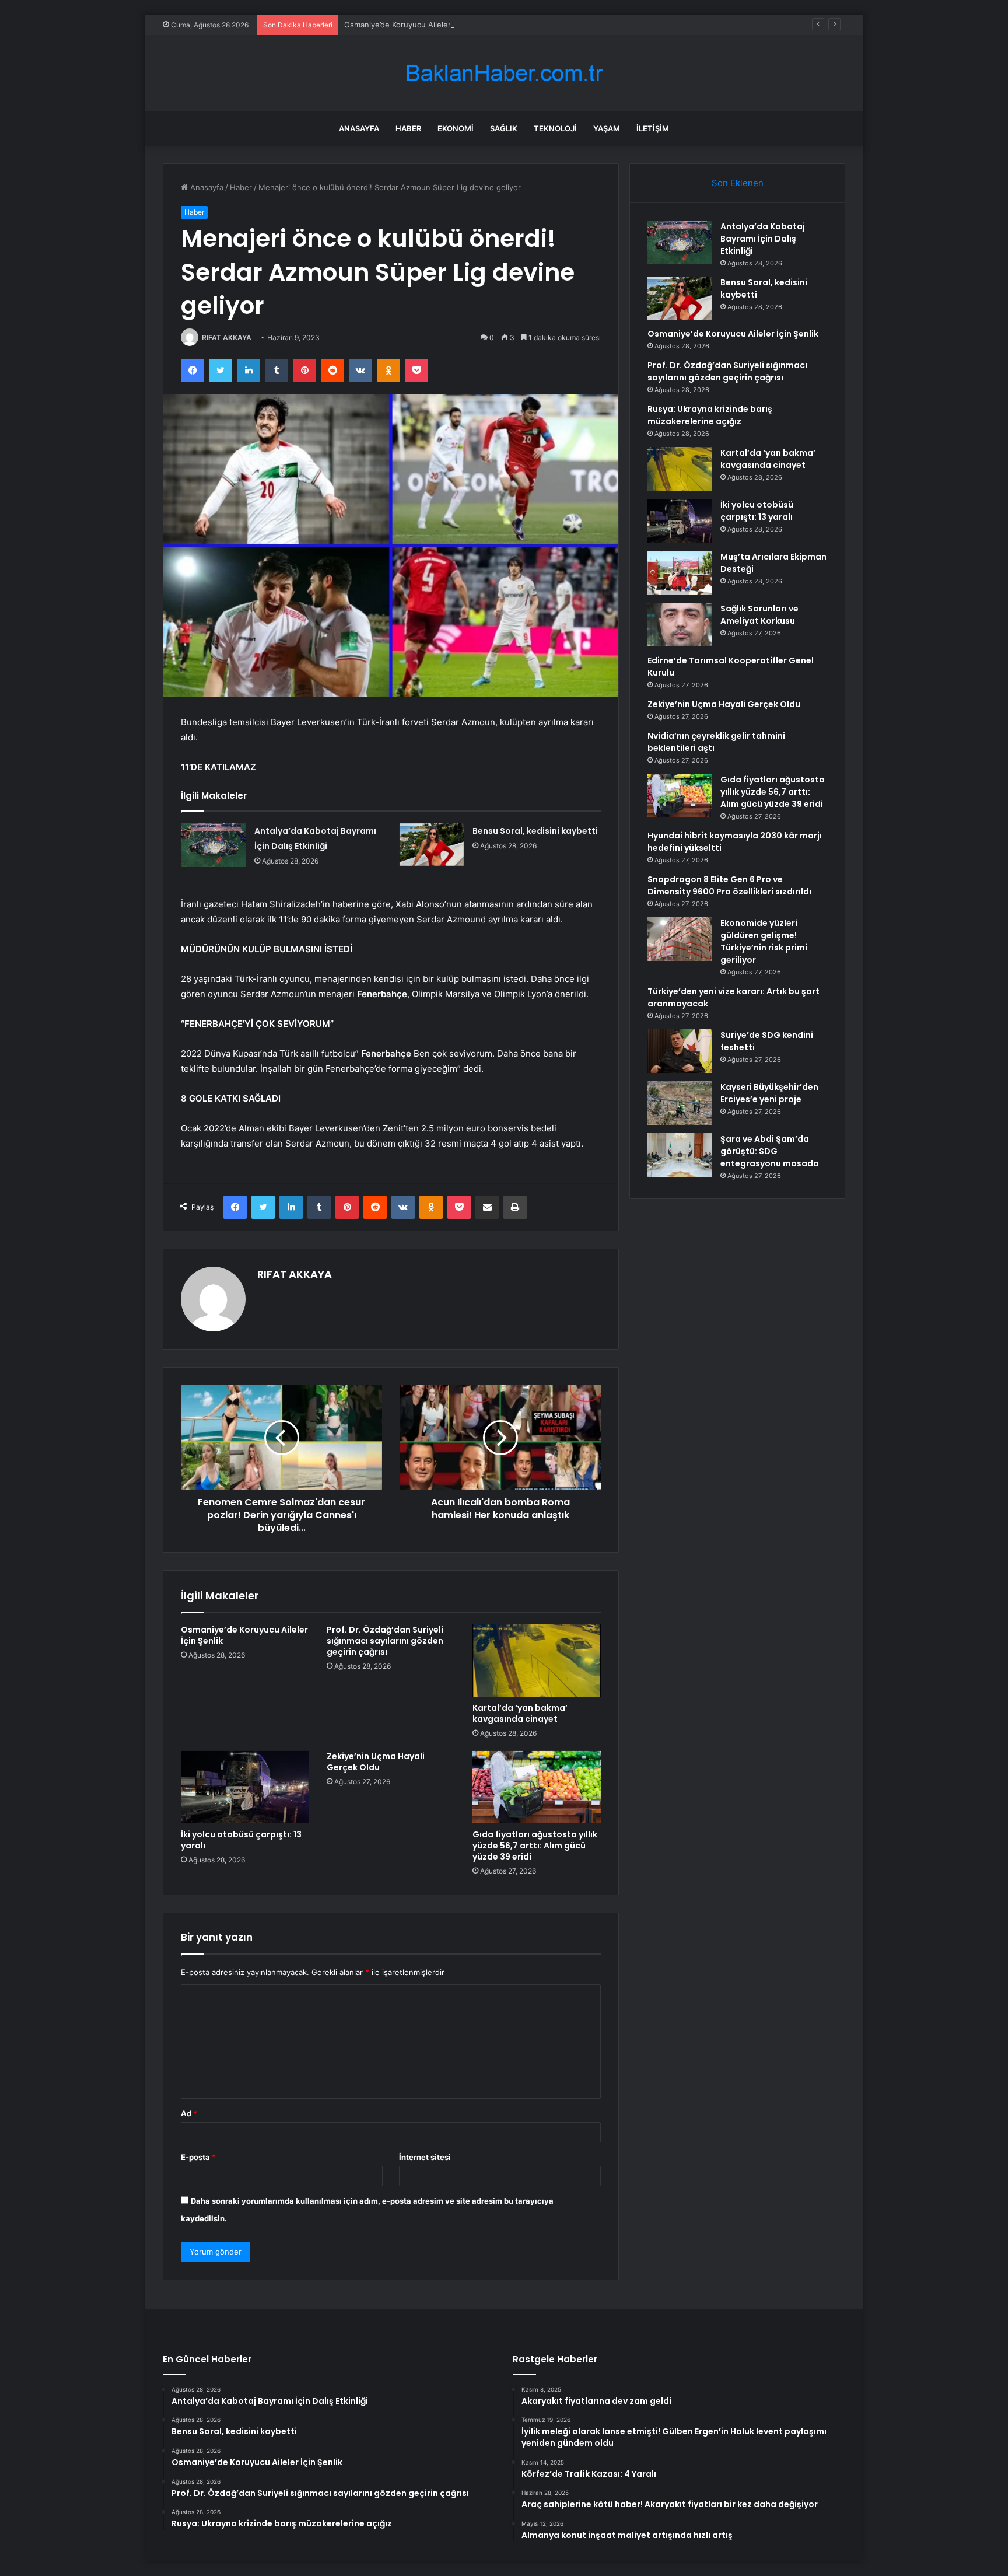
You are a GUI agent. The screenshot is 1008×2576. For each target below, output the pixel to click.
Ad (189, 2113)
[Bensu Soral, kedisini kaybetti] (432, 845)
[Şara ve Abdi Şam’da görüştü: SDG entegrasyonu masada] (680, 1155)
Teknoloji (555, 128)
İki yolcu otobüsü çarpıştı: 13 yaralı (241, 1840)
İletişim (653, 128)
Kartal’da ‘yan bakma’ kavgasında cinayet (520, 1713)
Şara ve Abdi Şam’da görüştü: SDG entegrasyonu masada (770, 1151)
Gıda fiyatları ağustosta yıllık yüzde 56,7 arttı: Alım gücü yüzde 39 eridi (535, 1846)
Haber (408, 128)
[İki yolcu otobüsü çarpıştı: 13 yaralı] (245, 1787)
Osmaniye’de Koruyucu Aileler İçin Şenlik (417, 25)
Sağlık (504, 128)
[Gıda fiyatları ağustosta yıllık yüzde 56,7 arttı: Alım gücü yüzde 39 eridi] (537, 1787)
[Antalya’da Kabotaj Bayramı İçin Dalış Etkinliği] (213, 845)
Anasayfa (359, 128)
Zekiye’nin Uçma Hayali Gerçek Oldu (376, 1762)
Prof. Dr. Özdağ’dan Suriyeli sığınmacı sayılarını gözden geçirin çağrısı (385, 1641)
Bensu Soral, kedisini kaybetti (535, 831)
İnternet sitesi (425, 2157)
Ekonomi (456, 128)
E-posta (198, 2157)
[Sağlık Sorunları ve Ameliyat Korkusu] (680, 625)
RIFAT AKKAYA (227, 338)
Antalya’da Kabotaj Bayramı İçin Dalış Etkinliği (763, 239)
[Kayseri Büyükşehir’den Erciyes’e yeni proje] (680, 1103)
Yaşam (607, 128)
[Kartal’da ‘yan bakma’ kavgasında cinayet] (537, 1661)
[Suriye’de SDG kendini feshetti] (680, 1051)
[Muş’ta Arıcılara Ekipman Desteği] (680, 573)
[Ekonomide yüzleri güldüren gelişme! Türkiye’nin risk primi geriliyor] (680, 939)
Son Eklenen (738, 183)
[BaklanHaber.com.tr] (504, 73)
